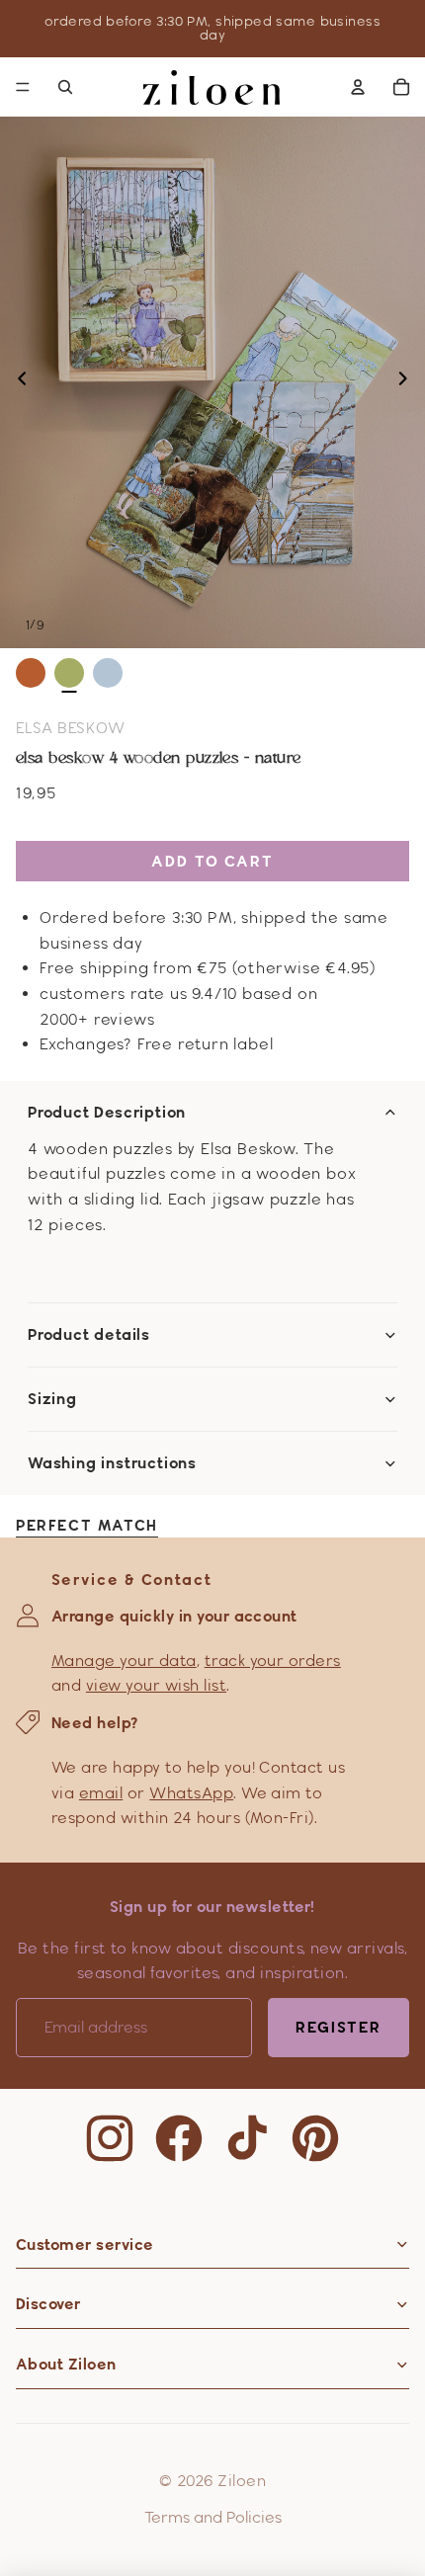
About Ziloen (66, 2364)
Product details (89, 1335)
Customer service (85, 2244)
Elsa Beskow (70, 728)
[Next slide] (409, 382)
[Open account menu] (358, 87)
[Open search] (65, 87)
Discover (48, 2304)
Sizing (52, 1399)
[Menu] (23, 87)
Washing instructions (112, 1463)
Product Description (107, 1113)
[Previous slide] (16, 382)
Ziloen (242, 2481)
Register (339, 2027)
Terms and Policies (213, 2517)
